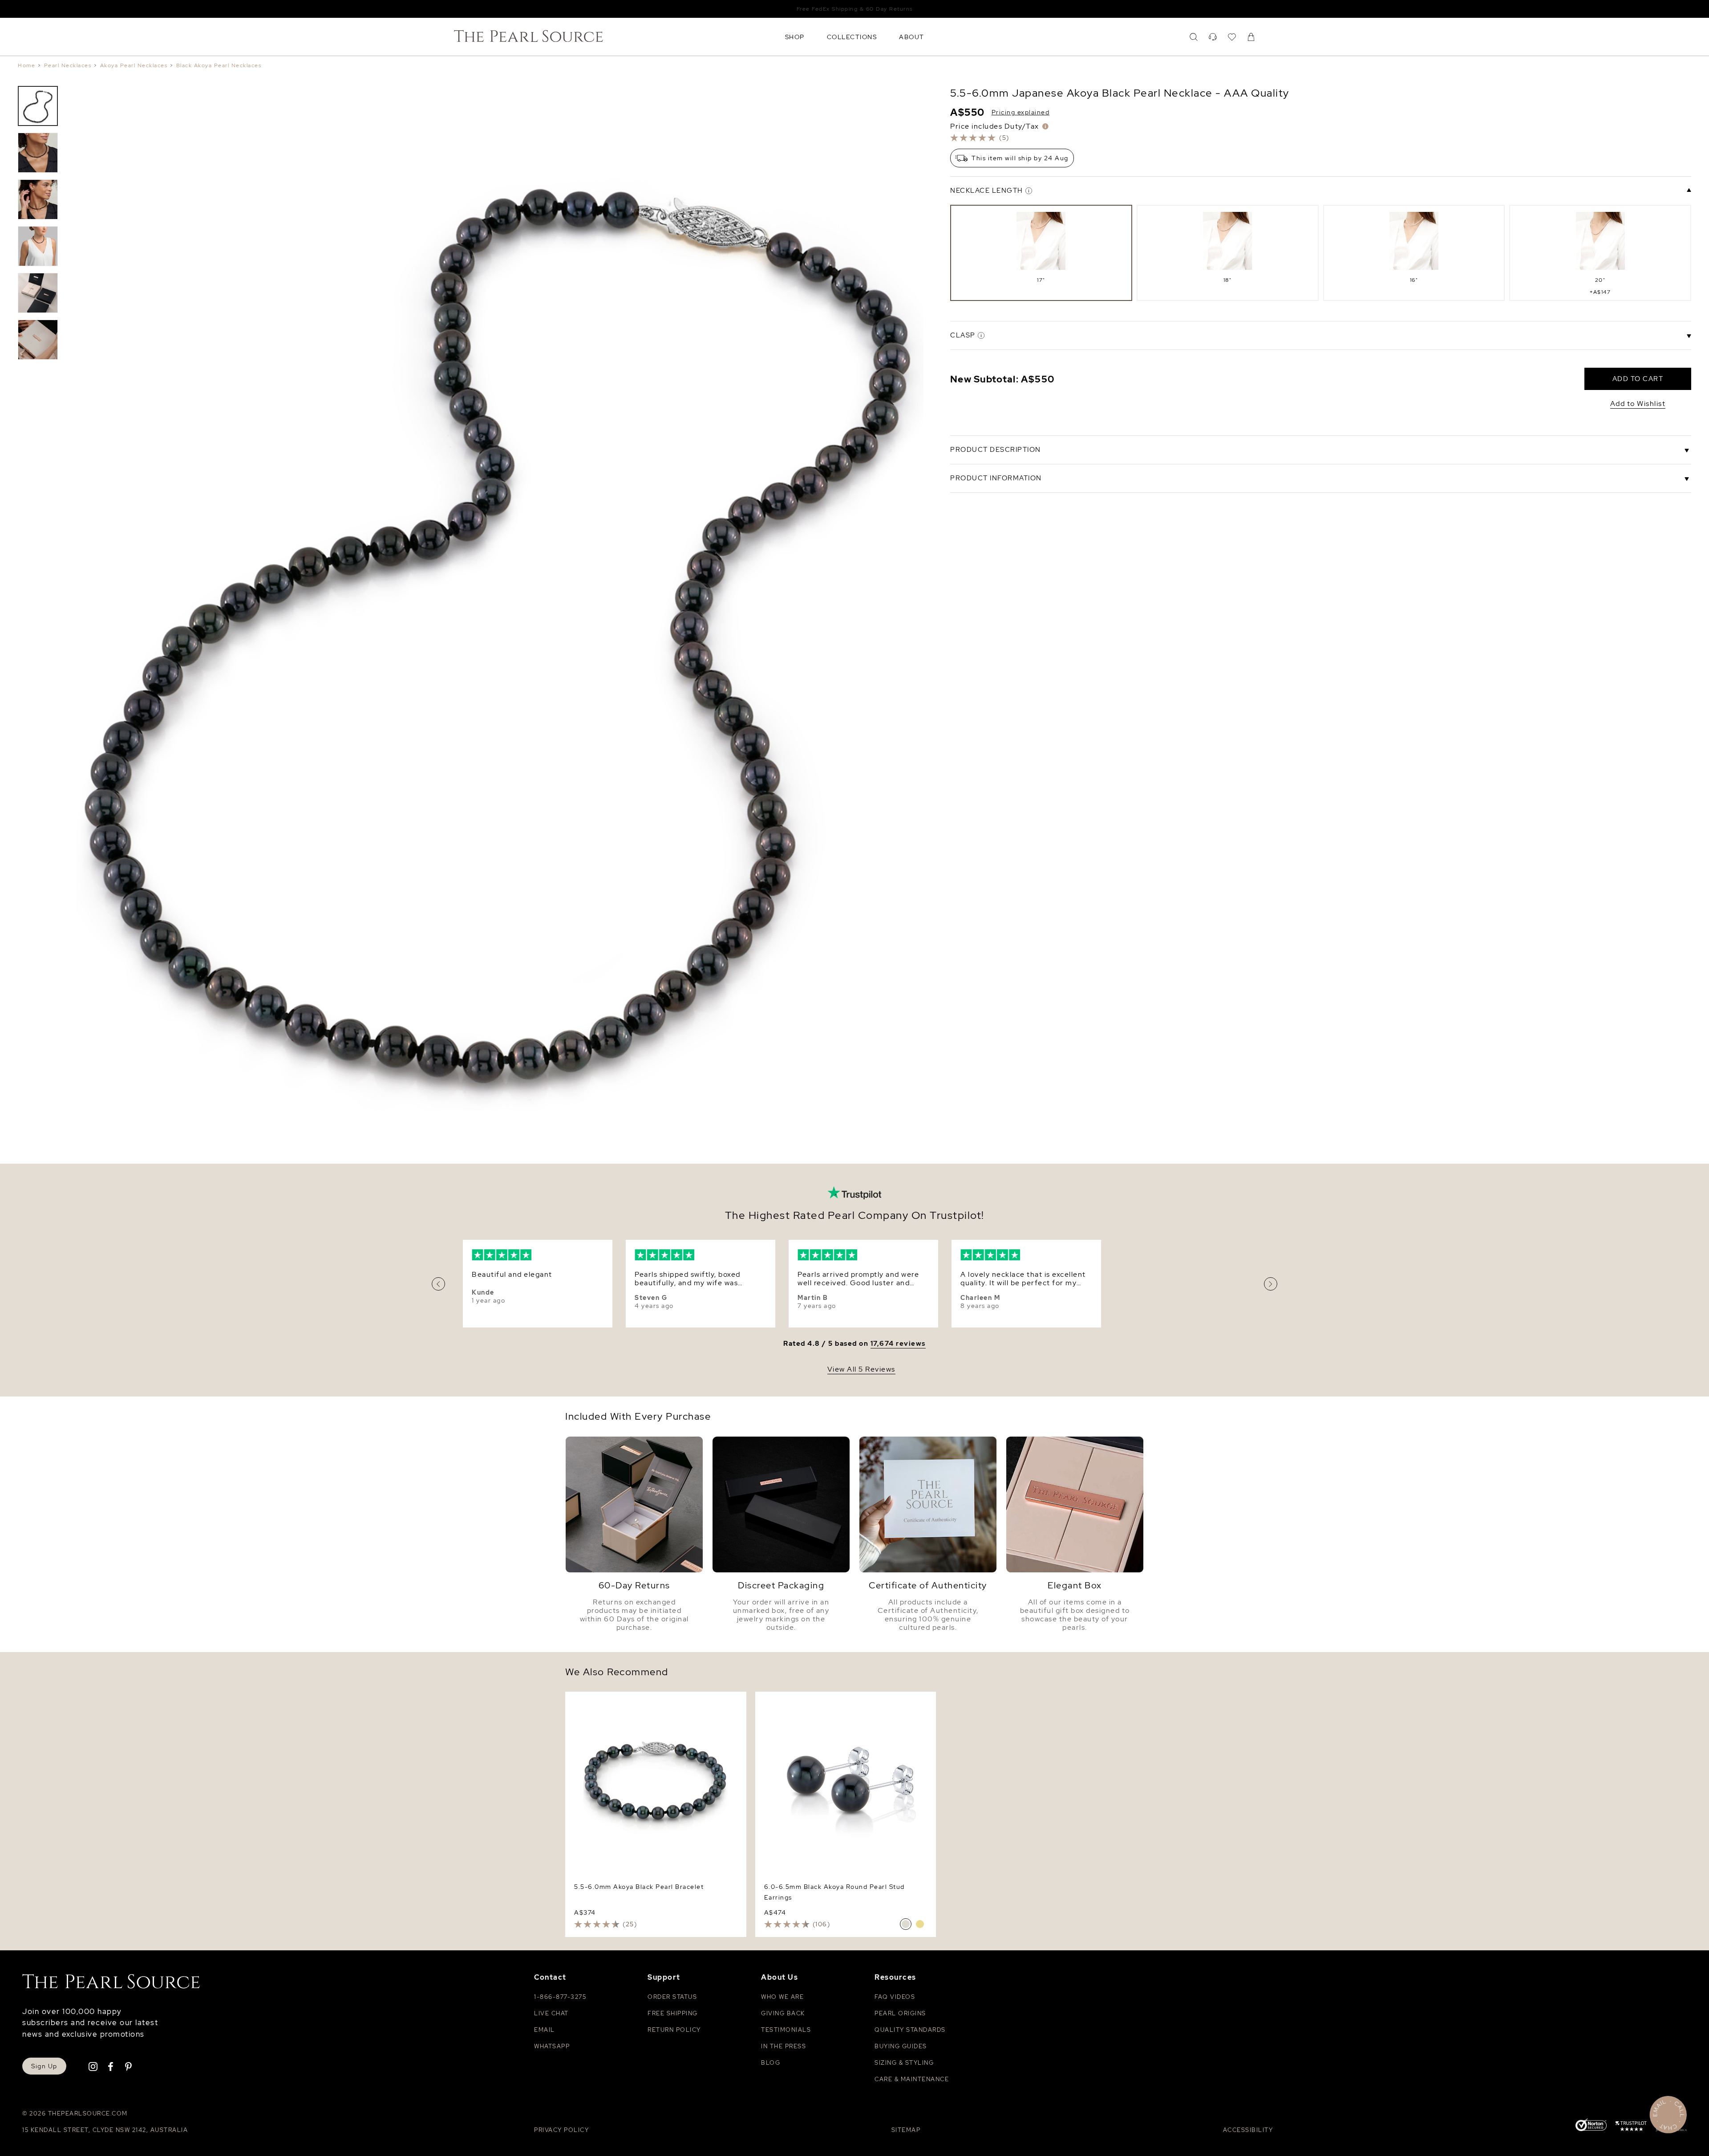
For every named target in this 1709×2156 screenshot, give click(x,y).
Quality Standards (910, 2030)
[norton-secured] (1591, 2126)
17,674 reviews (898, 1344)
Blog (771, 2063)
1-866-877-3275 (560, 1997)
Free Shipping (673, 2013)
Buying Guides (901, 2046)
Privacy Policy (561, 2130)
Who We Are (782, 1997)
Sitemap (906, 2130)
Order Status (672, 1997)
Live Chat (551, 2013)
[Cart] (1251, 37)
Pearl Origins (900, 2013)
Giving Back (783, 2013)
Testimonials (786, 2030)
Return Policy (674, 2030)
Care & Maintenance (912, 2079)
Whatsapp (552, 2046)
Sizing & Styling (904, 2063)
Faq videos (895, 1997)
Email (545, 2030)
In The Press (784, 2046)
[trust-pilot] (1631, 2128)
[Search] (1194, 37)
